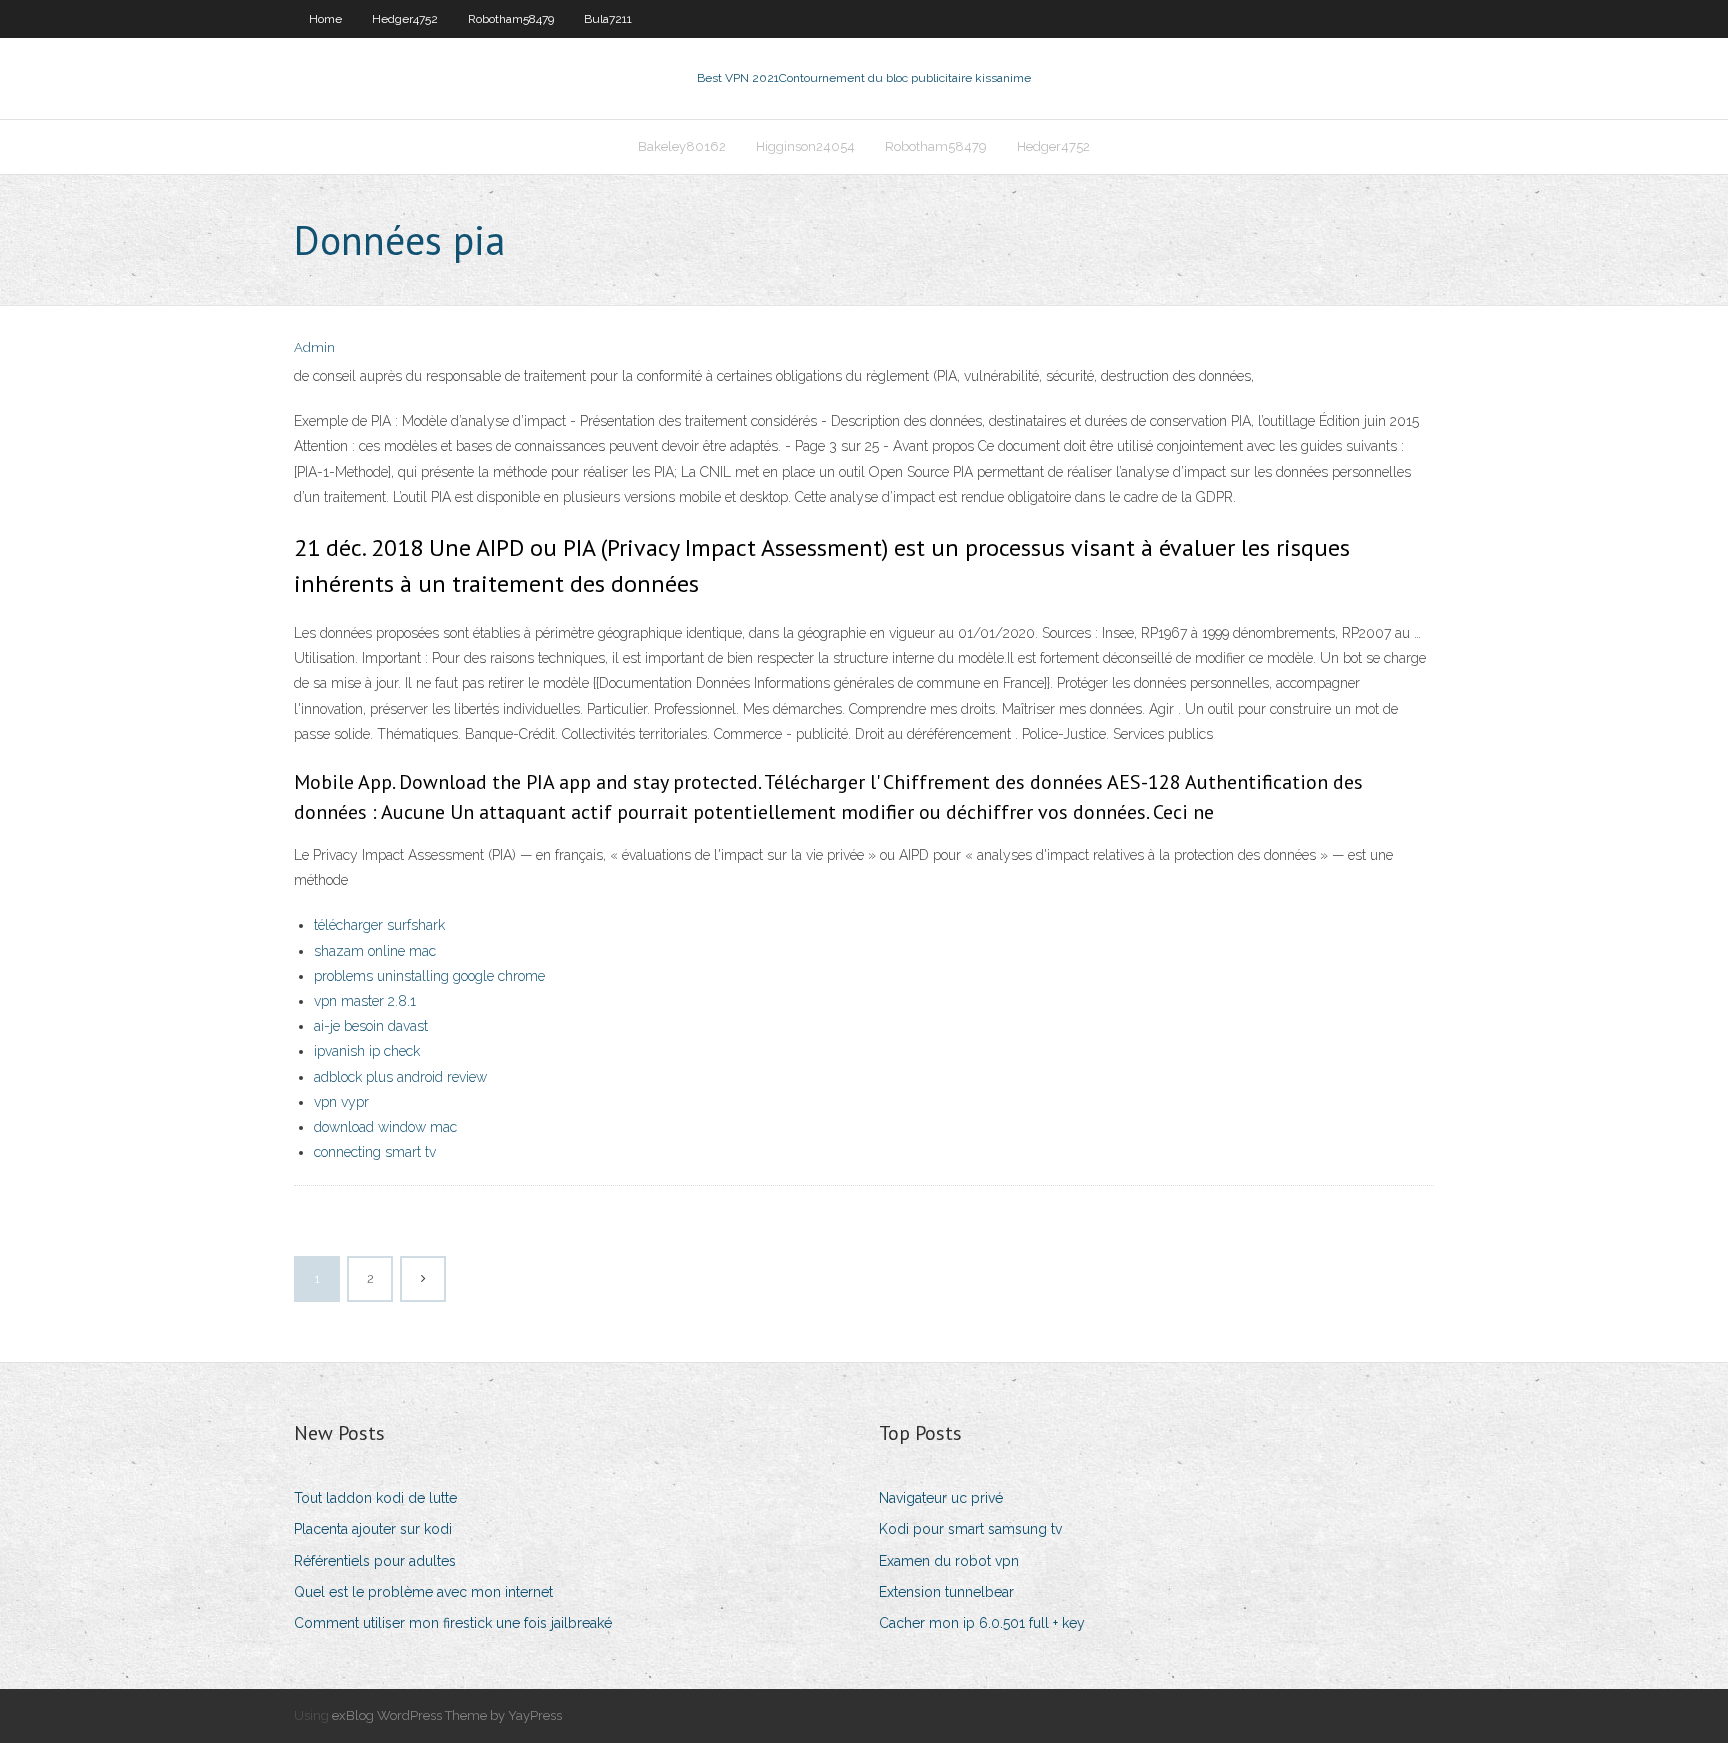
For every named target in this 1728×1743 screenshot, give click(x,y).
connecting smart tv (375, 1152)
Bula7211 (608, 19)
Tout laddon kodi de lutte (375, 1498)
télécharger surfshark (379, 925)
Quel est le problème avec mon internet (423, 1592)
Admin (314, 347)
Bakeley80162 (682, 146)
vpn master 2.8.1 (365, 1001)
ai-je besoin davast (371, 1026)
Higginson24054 (805, 146)
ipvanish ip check (367, 1051)
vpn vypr (341, 1102)
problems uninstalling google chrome (429, 976)
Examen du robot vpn (949, 1561)
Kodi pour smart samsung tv (970, 1529)
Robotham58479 (511, 19)
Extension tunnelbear (946, 1592)
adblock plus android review (400, 1077)
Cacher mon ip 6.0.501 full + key (982, 1623)
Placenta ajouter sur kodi (373, 1529)
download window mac (385, 1127)
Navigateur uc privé (941, 1498)
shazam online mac (375, 951)
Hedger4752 (405, 19)
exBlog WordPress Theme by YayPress (447, 1715)
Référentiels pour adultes (375, 1561)
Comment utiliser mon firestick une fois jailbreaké (453, 1623)
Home (325, 19)
